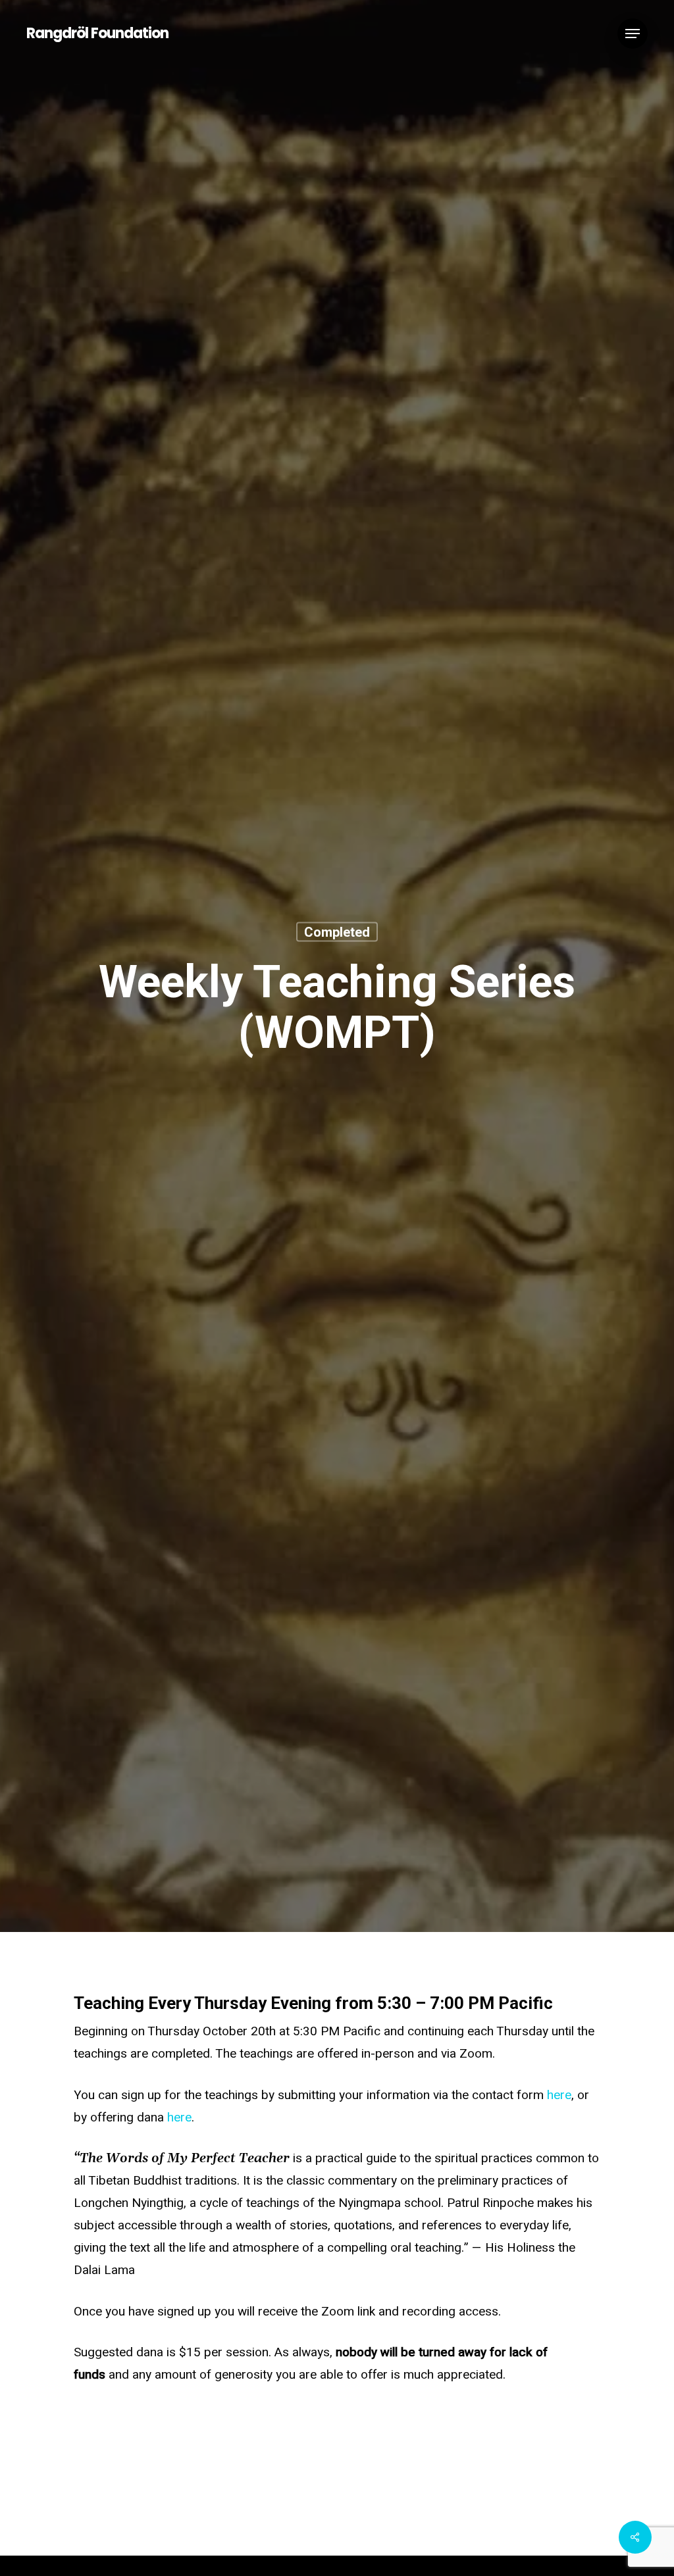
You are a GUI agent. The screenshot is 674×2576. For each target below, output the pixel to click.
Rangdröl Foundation (97, 34)
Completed (337, 931)
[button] (633, 34)
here (559, 2095)
